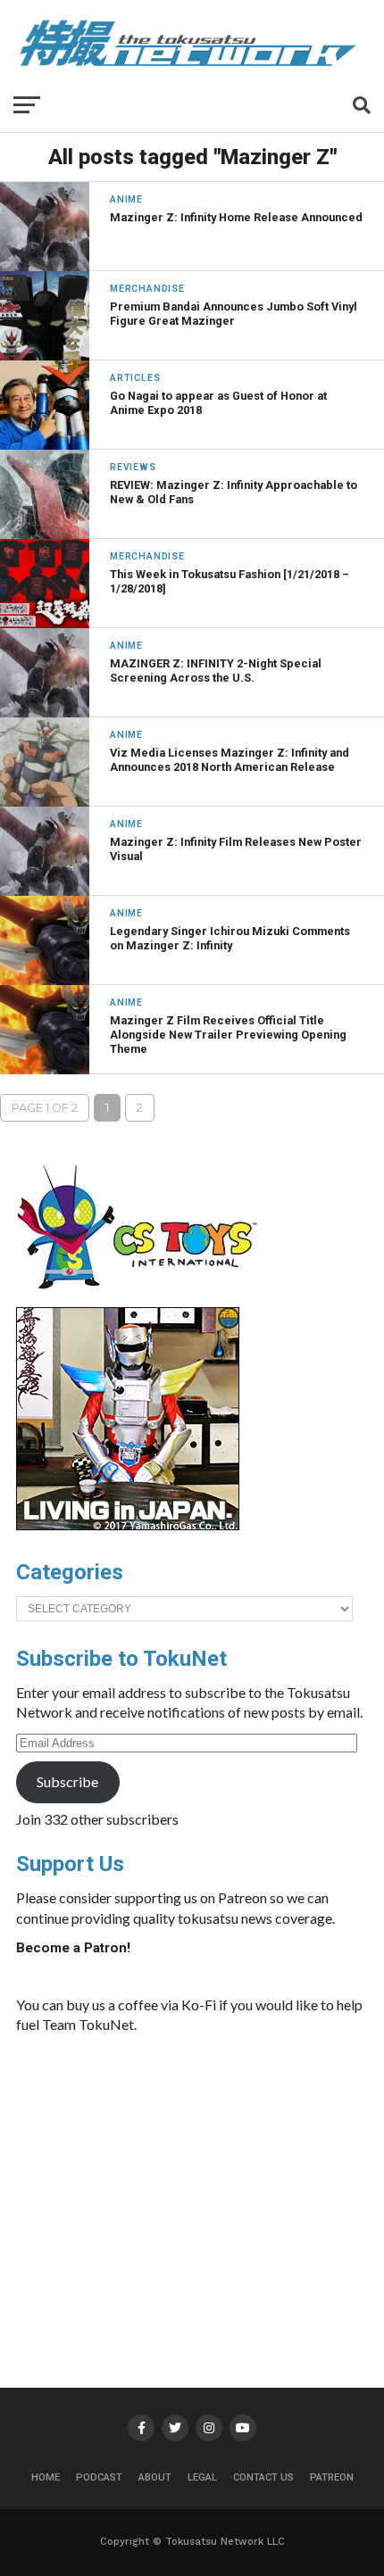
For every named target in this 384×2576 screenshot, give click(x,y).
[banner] (128, 1526)
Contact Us (263, 2477)
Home (46, 2477)
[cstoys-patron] (143, 1298)
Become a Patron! (73, 1948)
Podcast (99, 2477)
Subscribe (67, 1781)
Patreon (332, 2477)
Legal (202, 2477)
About (155, 2477)
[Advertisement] (234, 2183)
